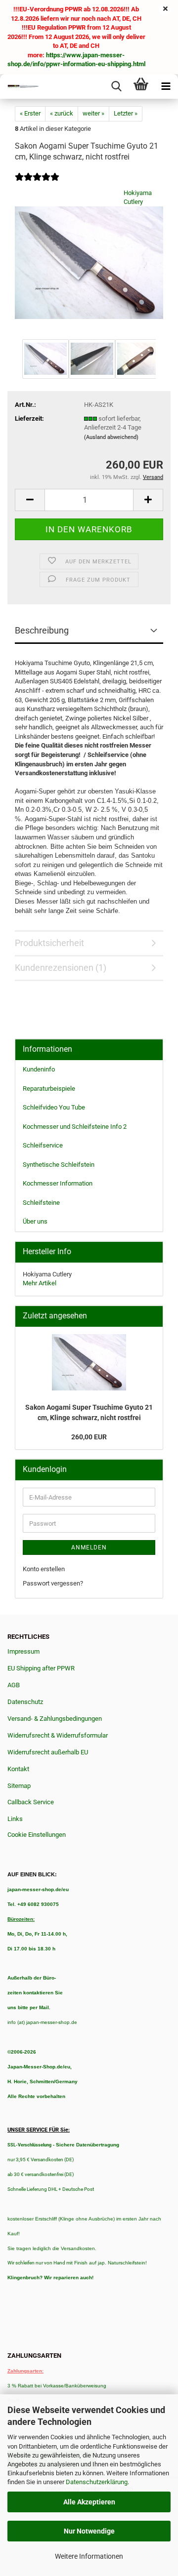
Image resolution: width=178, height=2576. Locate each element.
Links (15, 1819)
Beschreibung (42, 630)
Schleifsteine (41, 1203)
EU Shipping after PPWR (41, 1668)
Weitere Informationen (89, 2556)
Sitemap (19, 1786)
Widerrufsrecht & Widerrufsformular (58, 1735)
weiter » (93, 113)
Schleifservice (43, 1145)
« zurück (62, 113)
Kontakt (18, 1769)
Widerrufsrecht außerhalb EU (48, 1752)
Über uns (35, 1221)
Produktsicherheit (49, 943)
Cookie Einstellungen (37, 1835)
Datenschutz (25, 1702)
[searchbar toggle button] (116, 86)
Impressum (23, 1651)
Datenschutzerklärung (97, 2482)
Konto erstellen (44, 1569)
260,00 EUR (89, 1437)
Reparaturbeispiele (49, 1089)
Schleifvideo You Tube (54, 1107)
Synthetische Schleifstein (59, 1165)
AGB (14, 1685)
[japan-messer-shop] (20, 86)
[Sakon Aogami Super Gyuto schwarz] (89, 262)
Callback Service (31, 1802)
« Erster (30, 113)
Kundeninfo (39, 1069)
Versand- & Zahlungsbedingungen (55, 1719)
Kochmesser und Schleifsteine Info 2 (75, 1127)
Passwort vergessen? (53, 1583)
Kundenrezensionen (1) (61, 968)
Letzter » (126, 113)
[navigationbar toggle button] (166, 86)
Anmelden (89, 1547)
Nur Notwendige (89, 2531)
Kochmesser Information (58, 1183)
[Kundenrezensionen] (37, 183)
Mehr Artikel (40, 1283)
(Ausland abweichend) (111, 437)
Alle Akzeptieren (89, 2502)
